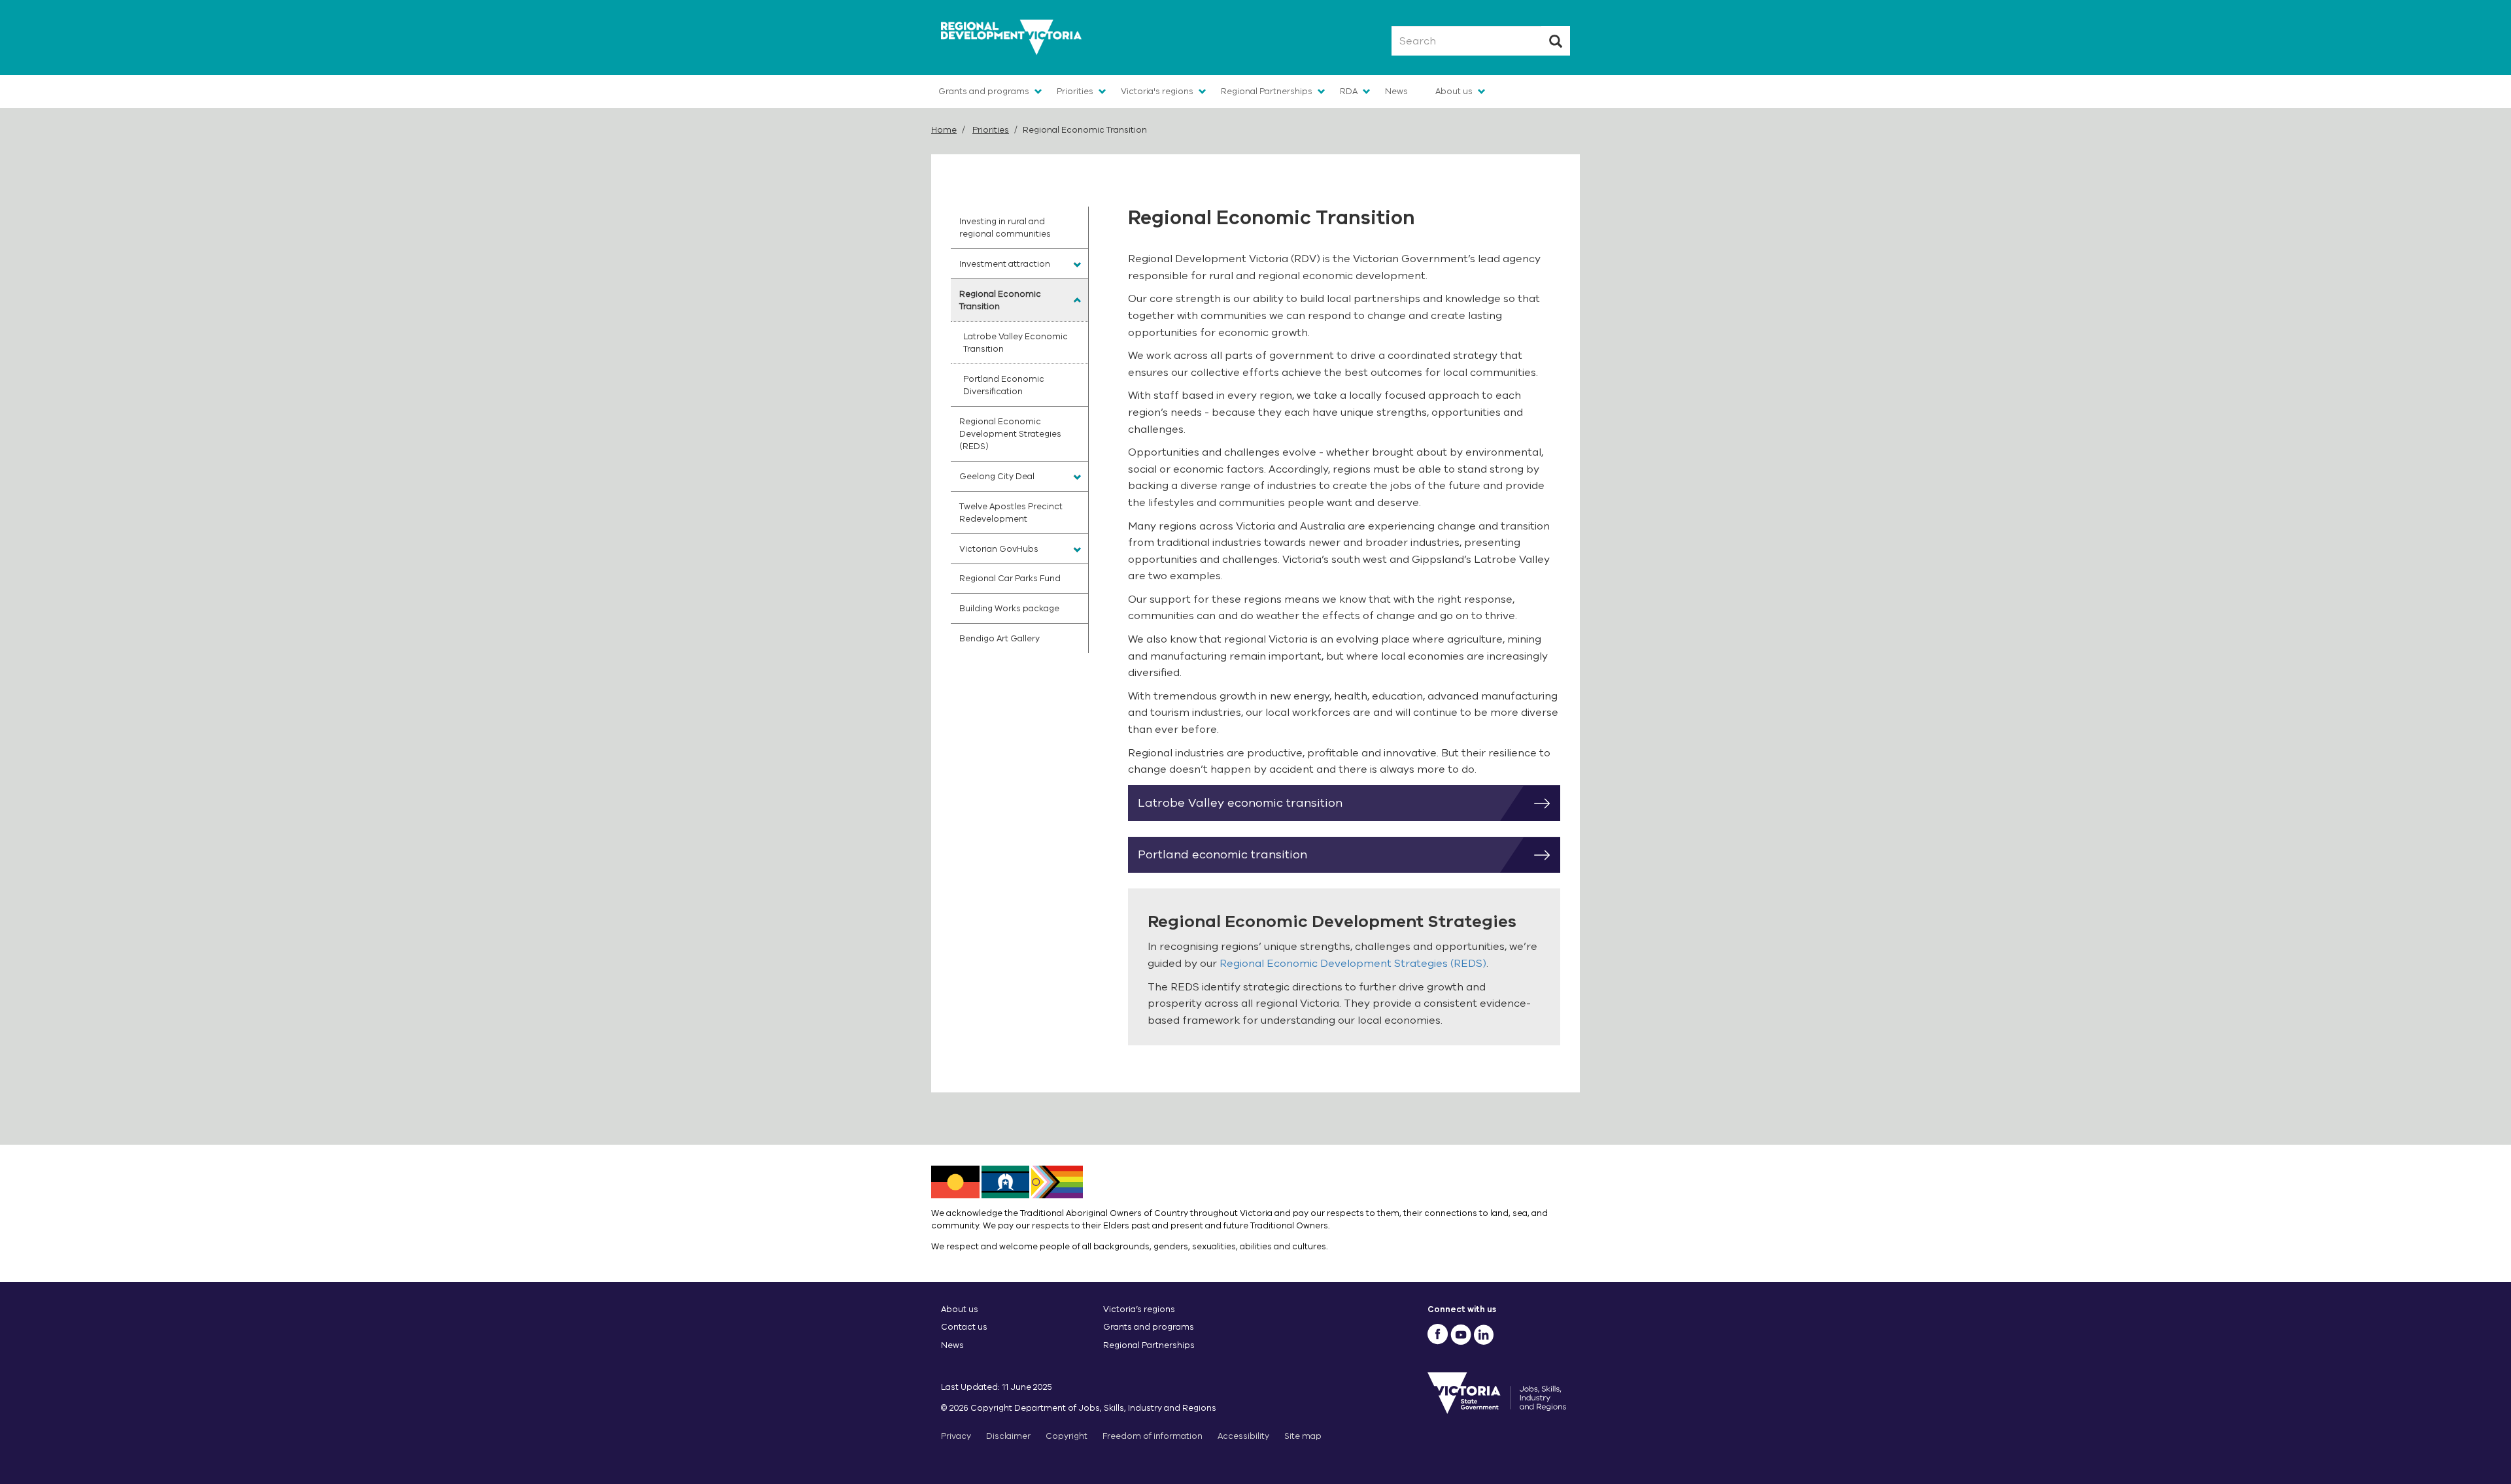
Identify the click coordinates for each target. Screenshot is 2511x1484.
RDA (1349, 91)
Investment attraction (1005, 264)
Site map (1303, 1436)
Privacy (956, 1436)
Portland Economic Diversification (1004, 385)
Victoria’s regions (1139, 1309)
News (1396, 91)
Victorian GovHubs (999, 549)
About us (1454, 91)
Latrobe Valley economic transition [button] (1240, 803)
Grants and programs (984, 91)
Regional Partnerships (1267, 91)
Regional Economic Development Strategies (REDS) (1353, 964)
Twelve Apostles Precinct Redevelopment (1011, 513)
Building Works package (1009, 608)
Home (944, 130)
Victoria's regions (1157, 91)
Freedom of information (1153, 1436)
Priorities (1075, 91)
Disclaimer (1008, 1436)
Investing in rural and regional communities (1005, 228)
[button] (1078, 265)
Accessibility (1243, 1436)
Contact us (964, 1327)
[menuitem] (1019, 228)
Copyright (1067, 1436)
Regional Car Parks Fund (1010, 578)
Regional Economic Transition (1000, 300)
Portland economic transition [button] (1222, 854)
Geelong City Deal (997, 476)
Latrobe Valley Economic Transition (1016, 343)
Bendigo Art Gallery (999, 638)
